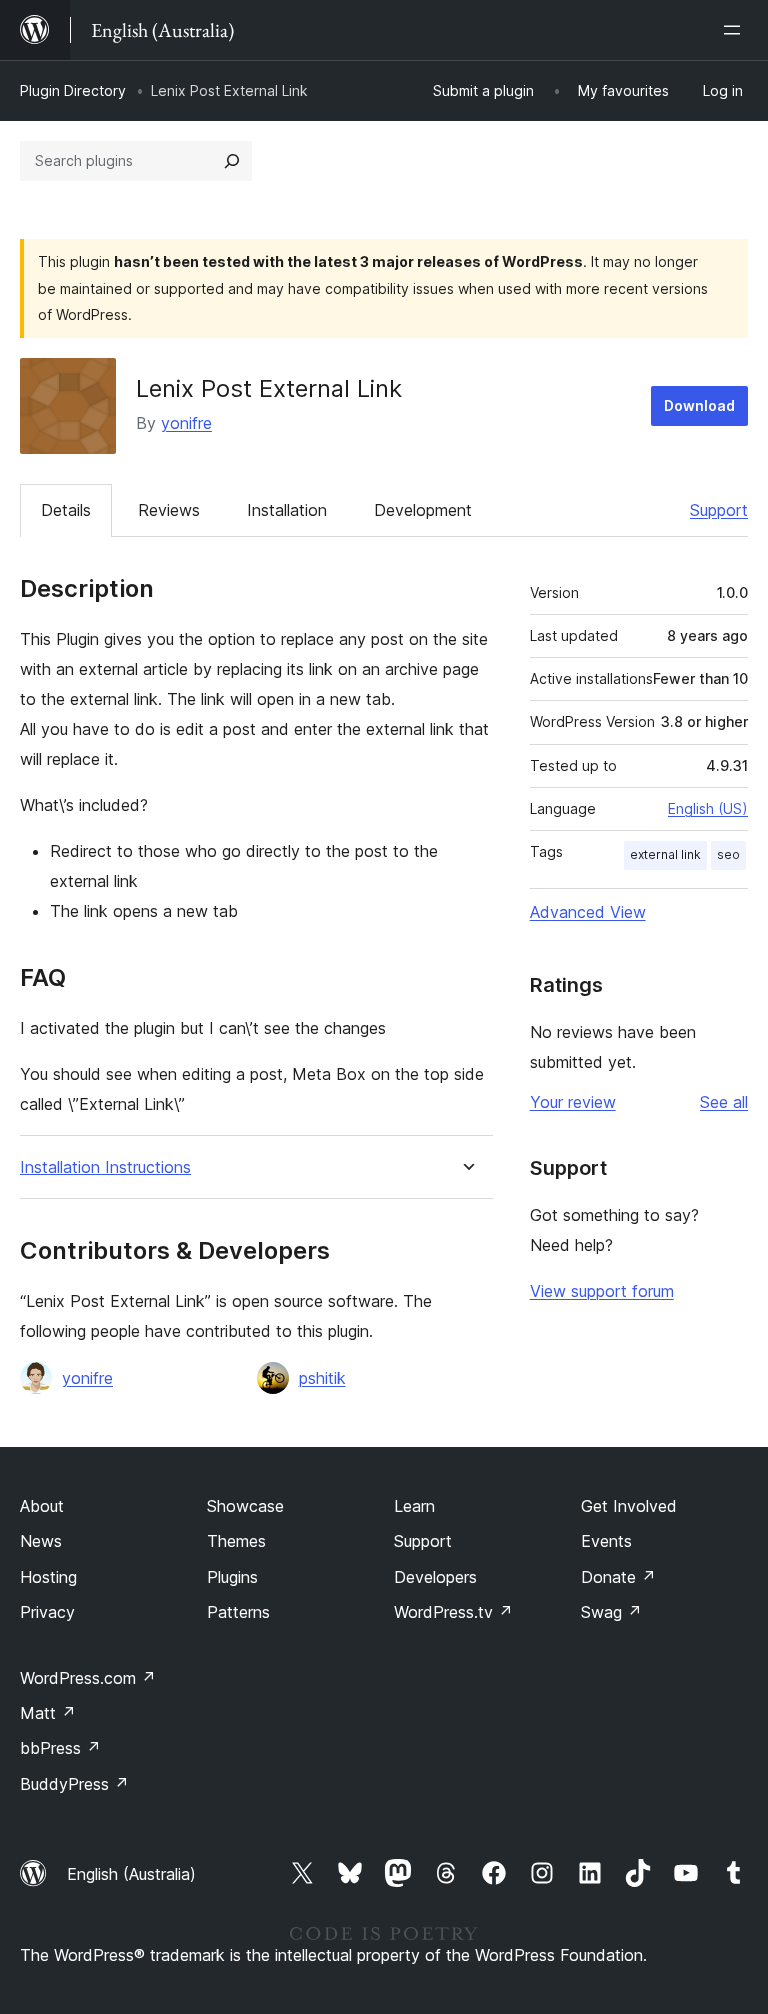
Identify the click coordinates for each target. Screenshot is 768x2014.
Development (423, 510)
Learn (414, 1506)
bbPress (60, 1748)
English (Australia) (131, 1874)
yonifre (186, 423)
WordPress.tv (453, 1612)
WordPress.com (88, 1678)
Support (719, 510)
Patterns (238, 1612)
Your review (573, 1102)
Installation (287, 510)
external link (665, 854)
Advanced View (588, 912)
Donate (618, 1577)
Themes (236, 1541)
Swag (611, 1612)
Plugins (232, 1577)
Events (606, 1541)
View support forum (602, 1291)
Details (66, 510)
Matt (48, 1713)
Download (699, 405)
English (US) (708, 808)
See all (724, 1102)
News (41, 1541)
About (42, 1506)
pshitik (322, 1378)
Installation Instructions (105, 1167)
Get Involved (629, 1506)
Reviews (169, 510)
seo (728, 854)
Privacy (47, 1612)
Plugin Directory (73, 90)
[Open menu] (736, 30)
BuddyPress (74, 1784)
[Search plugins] (232, 161)
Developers (435, 1577)
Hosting (48, 1577)
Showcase (245, 1506)
